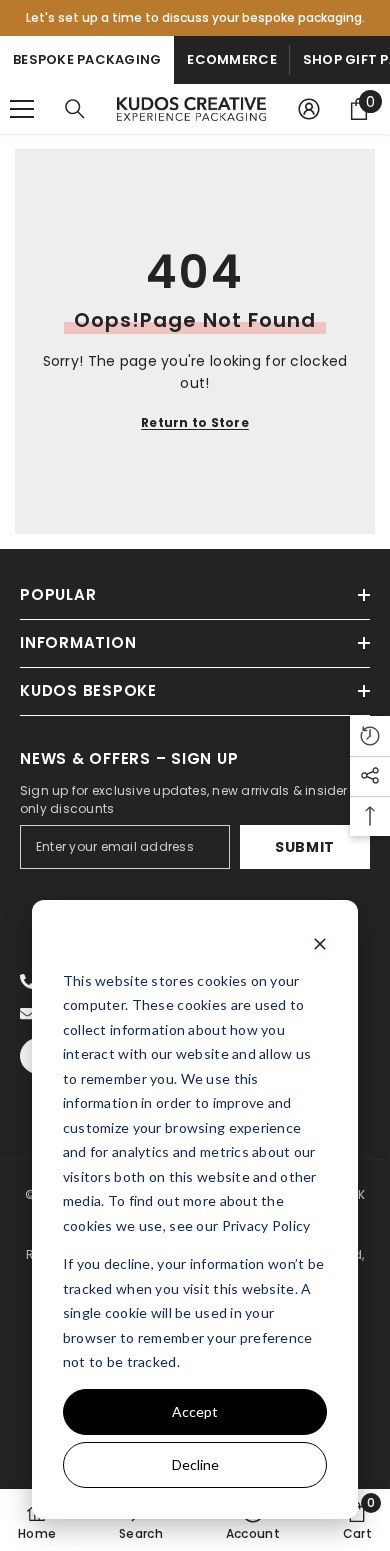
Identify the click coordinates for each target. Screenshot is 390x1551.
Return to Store (195, 422)
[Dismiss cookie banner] (320, 942)
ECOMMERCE (231, 59)
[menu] (22, 109)
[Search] (75, 109)
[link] (141, 1520)
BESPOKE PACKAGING (87, 59)
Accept (195, 1411)
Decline (195, 1464)
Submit (305, 847)
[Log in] (309, 109)
